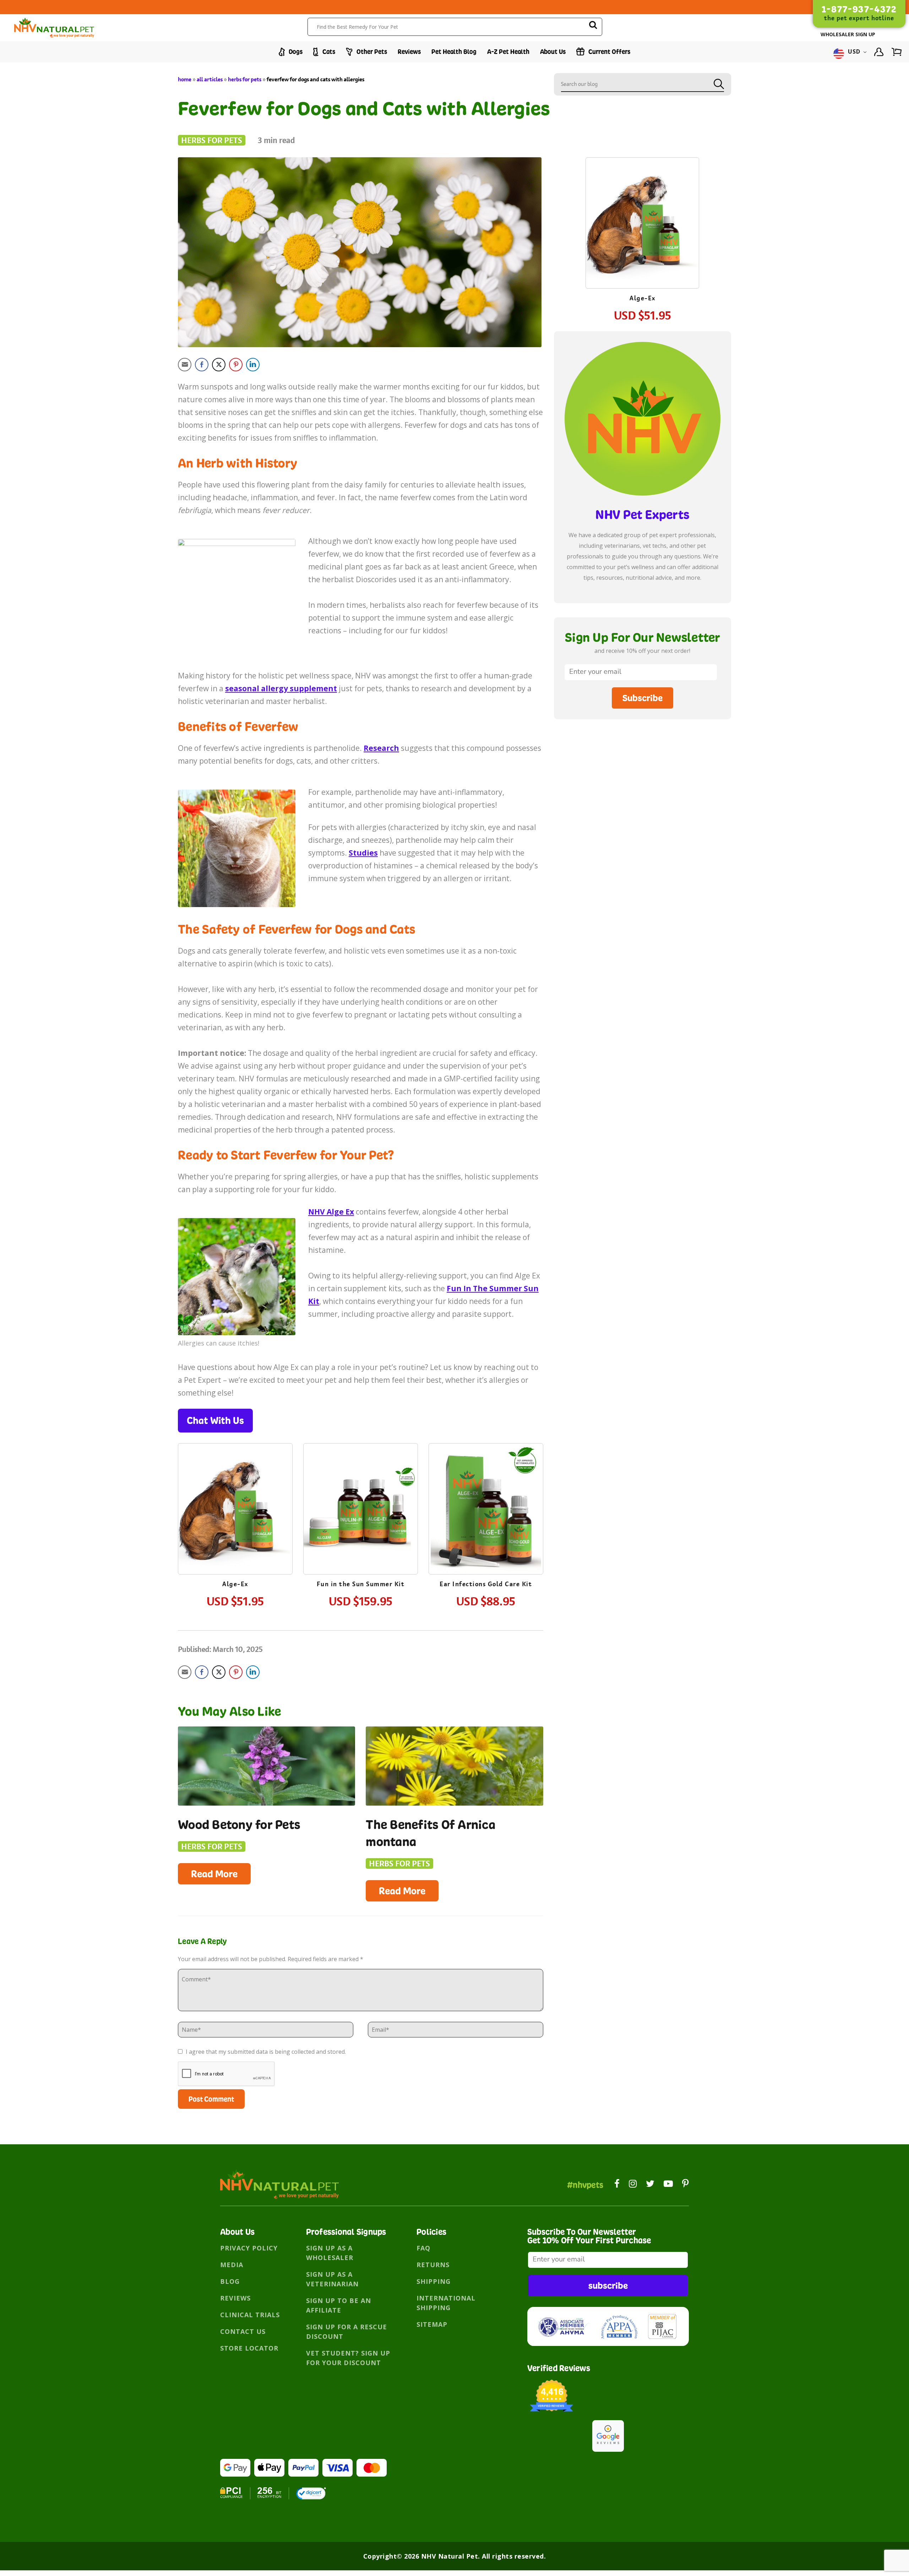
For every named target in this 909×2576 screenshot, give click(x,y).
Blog (230, 2281)
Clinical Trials (250, 2315)
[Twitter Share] (219, 365)
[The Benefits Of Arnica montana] (454, 1766)
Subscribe (643, 698)
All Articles (210, 79)
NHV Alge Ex (331, 1212)
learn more (235, 1510)
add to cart (235, 1530)
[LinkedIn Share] (253, 365)
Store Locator (249, 2348)
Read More (214, 1874)
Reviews (409, 52)
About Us (553, 52)
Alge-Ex (235, 1584)
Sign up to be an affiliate (339, 2305)
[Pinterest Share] (236, 365)
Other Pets (371, 52)
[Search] (593, 26)
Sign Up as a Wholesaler (330, 2253)
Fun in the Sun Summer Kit (361, 1584)
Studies (363, 853)
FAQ (423, 2248)
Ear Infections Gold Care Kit (486, 1584)
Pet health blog (454, 52)
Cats (328, 52)
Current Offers (609, 52)
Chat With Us (215, 1420)
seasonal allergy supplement (281, 688)
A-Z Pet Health (508, 52)
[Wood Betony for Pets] (266, 1766)
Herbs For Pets (245, 79)
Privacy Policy (249, 2248)
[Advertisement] (643, 783)
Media (232, 2265)
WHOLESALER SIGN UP (848, 34)
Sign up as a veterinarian (332, 2279)
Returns (433, 2265)
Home (185, 79)
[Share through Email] (185, 365)
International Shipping (446, 2303)
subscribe (608, 2285)
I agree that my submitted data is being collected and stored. (265, 2052)
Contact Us (243, 2331)
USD (854, 52)
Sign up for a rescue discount (347, 2332)
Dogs (295, 52)
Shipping (434, 2281)
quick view (242, 1488)
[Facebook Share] (202, 365)
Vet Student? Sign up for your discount (348, 2358)
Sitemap (432, 2324)
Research (381, 748)
